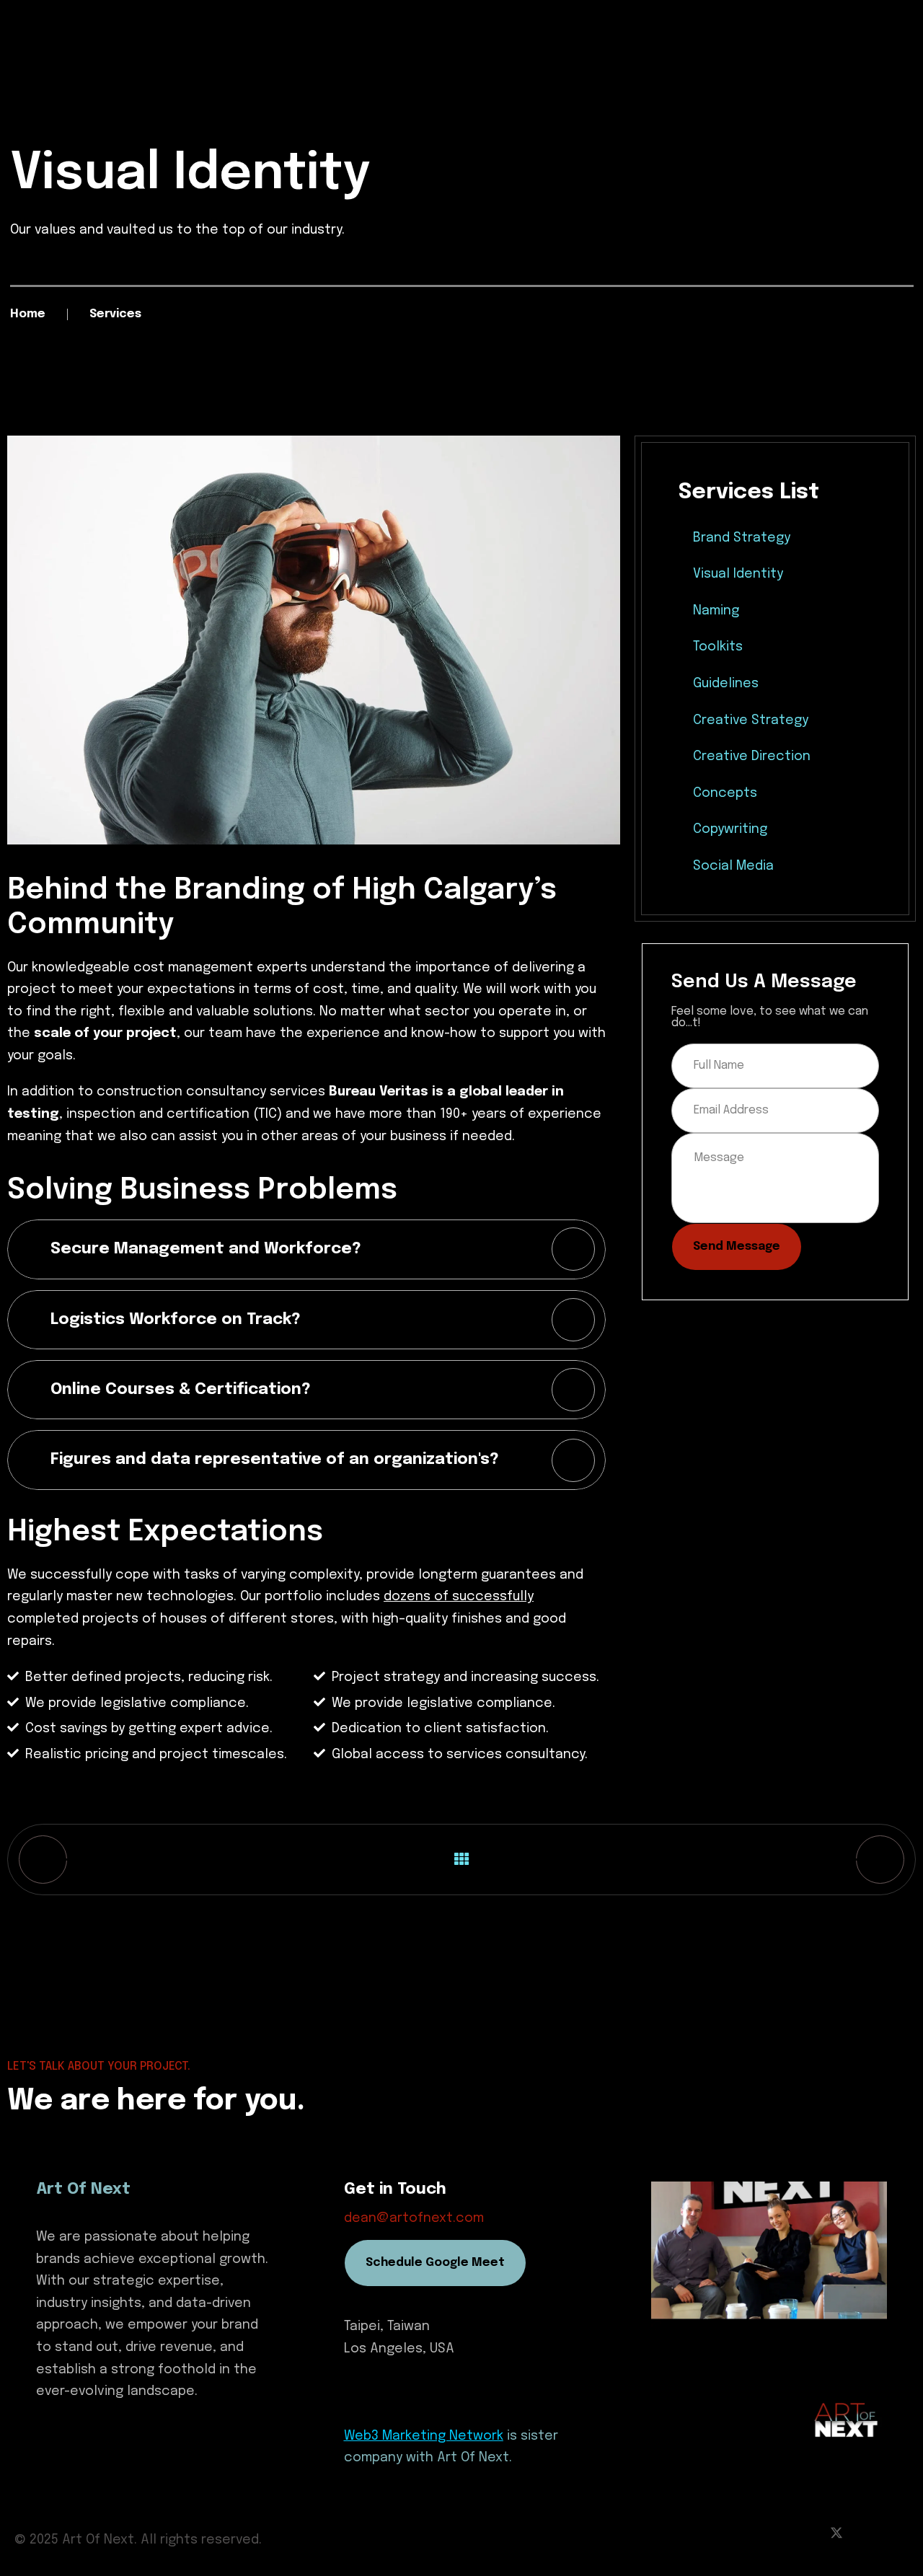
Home (28, 314)
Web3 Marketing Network (424, 2436)
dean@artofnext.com (414, 2218)
